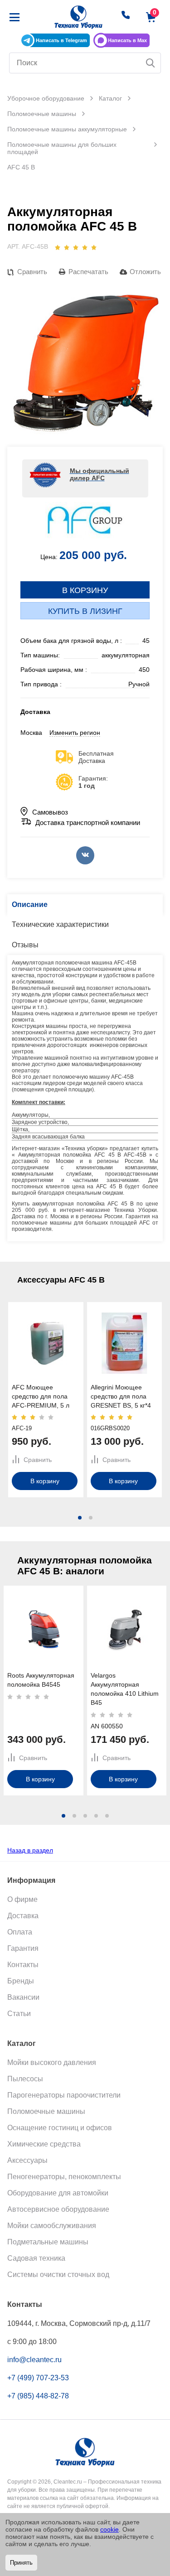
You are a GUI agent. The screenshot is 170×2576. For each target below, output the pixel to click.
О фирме (22, 1899)
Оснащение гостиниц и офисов (60, 2128)
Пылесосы (25, 2079)
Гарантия (23, 1948)
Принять (21, 2563)
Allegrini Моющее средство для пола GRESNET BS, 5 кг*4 (121, 1396)
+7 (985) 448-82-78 (38, 2396)
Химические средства (44, 2144)
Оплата (20, 1932)
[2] (67, 247)
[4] (85, 247)
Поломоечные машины (46, 2111)
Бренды (21, 1981)
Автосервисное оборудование (58, 2209)
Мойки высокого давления (52, 2062)
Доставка (23, 1916)
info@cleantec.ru (34, 2360)
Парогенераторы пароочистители (64, 2095)
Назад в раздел (30, 1850)
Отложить (145, 272)
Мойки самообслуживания (52, 2226)
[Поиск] (151, 63)
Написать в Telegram (61, 40)
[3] (76, 247)
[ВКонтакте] (85, 855)
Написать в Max (127, 40)
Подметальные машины (48, 2242)
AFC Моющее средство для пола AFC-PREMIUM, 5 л (41, 1396)
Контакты (23, 1965)
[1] (58, 247)
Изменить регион (75, 733)
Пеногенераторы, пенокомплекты (64, 2177)
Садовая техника (36, 2258)
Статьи (19, 2014)
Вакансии (23, 1997)
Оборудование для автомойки (58, 2193)
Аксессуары (27, 2160)
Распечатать (88, 272)
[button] (80, 1518)
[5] (94, 247)
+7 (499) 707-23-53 (38, 2378)
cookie (109, 2529)
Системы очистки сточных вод (58, 2275)
